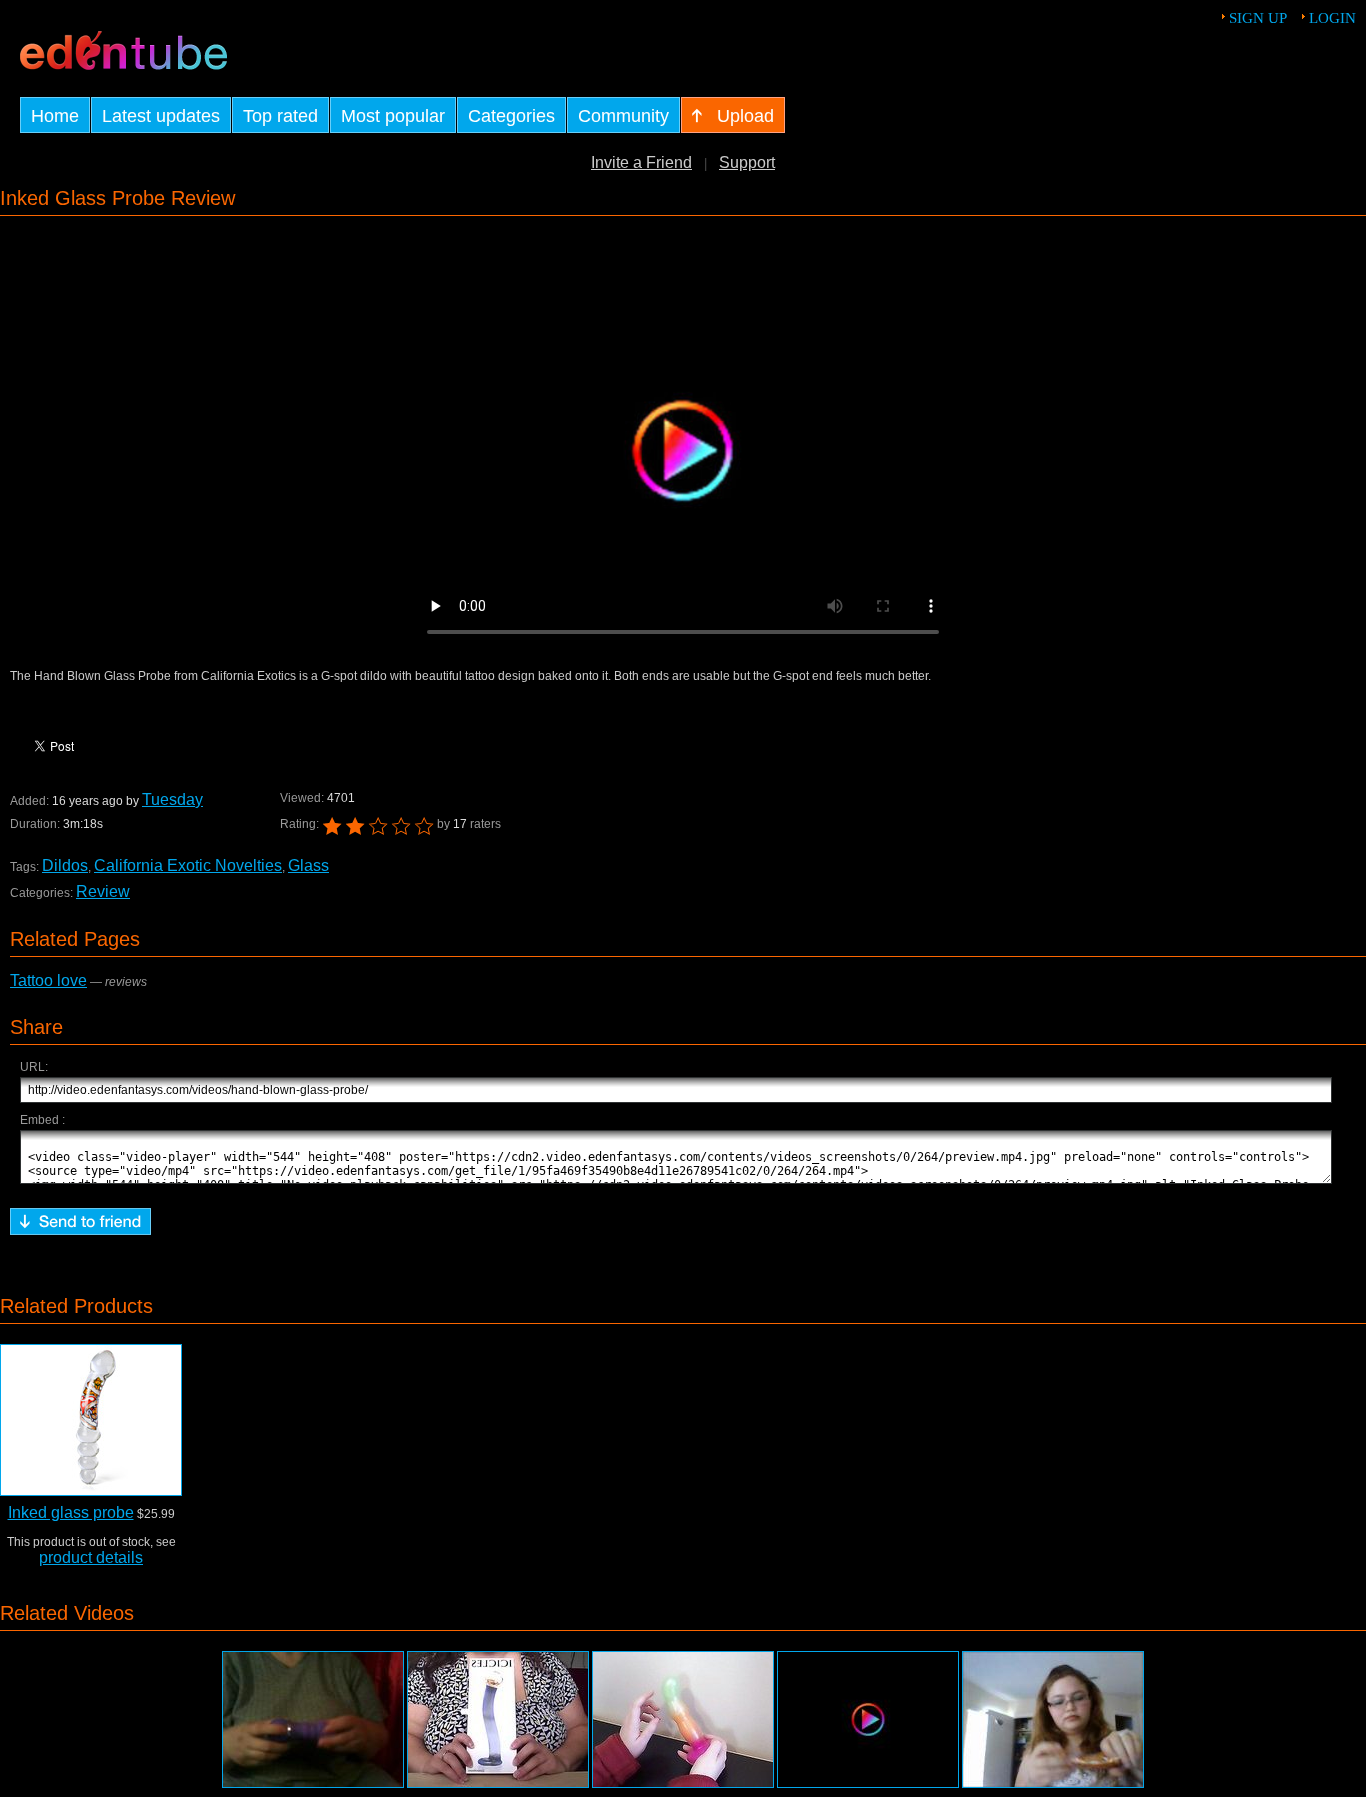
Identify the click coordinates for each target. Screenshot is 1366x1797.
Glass (308, 865)
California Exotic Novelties (188, 865)
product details (91, 1557)
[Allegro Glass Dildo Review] (868, 1719)
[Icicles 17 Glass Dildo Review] (498, 1719)
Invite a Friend (641, 162)
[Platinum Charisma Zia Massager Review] (313, 1719)
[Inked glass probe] (91, 1420)
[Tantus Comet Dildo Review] (683, 1719)
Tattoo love (48, 980)
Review (103, 891)
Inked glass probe (71, 1512)
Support (747, 162)
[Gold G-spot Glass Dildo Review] (1053, 1719)
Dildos (65, 865)
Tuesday (172, 799)
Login (1332, 18)
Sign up (1258, 18)
